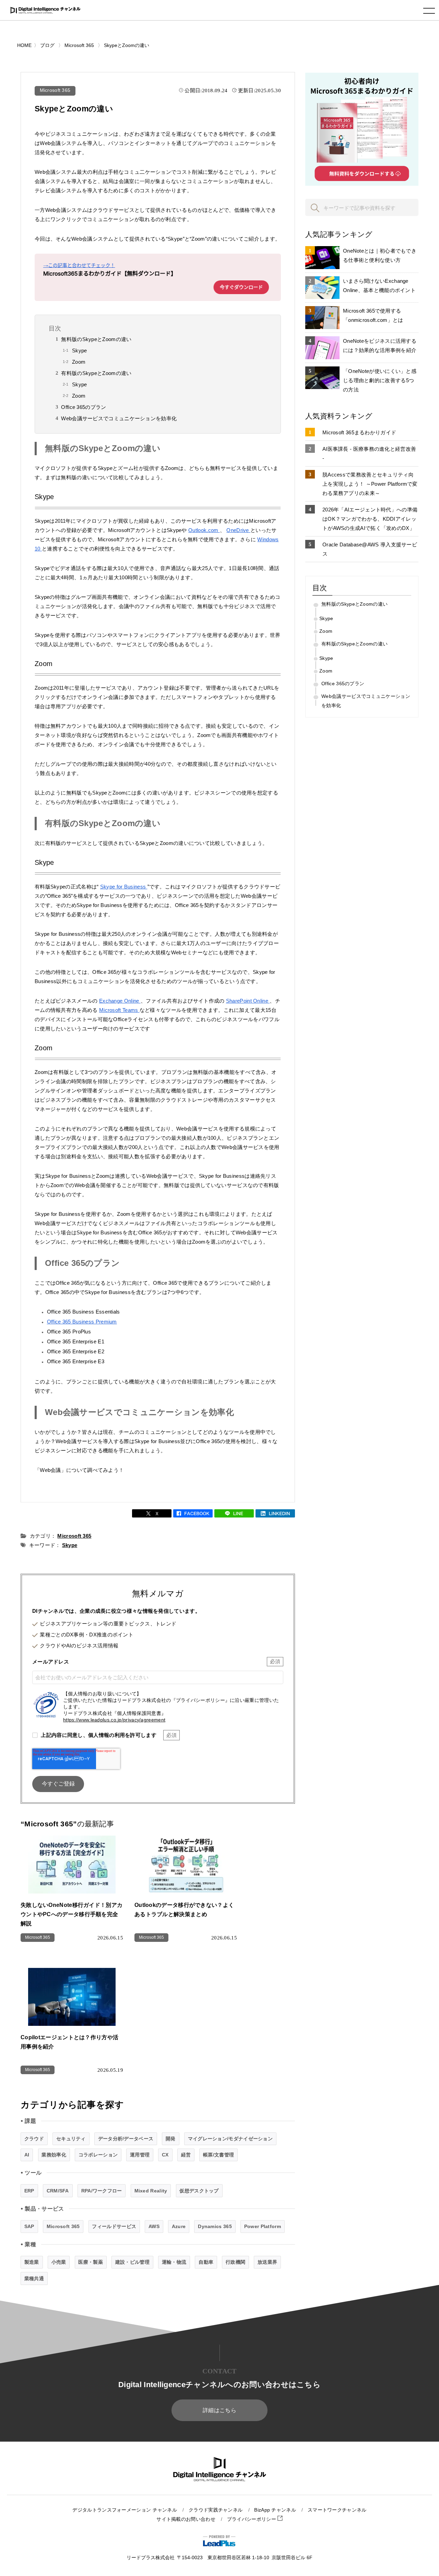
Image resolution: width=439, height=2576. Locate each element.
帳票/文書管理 (218, 2155)
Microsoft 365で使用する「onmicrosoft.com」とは (373, 315)
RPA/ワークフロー (102, 2191)
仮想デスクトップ (199, 2191)
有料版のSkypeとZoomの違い (96, 373)
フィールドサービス (114, 2226)
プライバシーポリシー (252, 2519)
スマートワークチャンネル (337, 2510)
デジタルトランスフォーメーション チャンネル (125, 2510)
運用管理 (140, 2155)
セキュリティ (71, 2139)
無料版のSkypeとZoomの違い (96, 339)
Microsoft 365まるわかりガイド (359, 432)
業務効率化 (54, 2155)
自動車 (206, 2262)
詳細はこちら (219, 2410)
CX (165, 2155)
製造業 (32, 2262)
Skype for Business (124, 887)
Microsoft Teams (119, 1010)
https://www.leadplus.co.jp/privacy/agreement (114, 1720)
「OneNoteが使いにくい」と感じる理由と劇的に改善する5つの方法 (380, 380)
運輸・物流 (174, 2262)
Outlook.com (204, 530)
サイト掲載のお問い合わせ (186, 2519)
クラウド (34, 2139)
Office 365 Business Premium (82, 1322)
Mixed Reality (151, 2191)
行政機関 (235, 2262)
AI (27, 2155)
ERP (29, 2191)
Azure (179, 2226)
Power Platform (263, 2226)
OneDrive (238, 530)
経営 (186, 2155)
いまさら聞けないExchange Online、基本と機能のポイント (379, 286)
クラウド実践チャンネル (216, 2510)
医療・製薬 (91, 2262)
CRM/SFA (58, 2191)
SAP (29, 2226)
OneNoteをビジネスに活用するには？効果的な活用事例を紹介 (380, 346)
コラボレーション (98, 2155)
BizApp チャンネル (275, 2510)
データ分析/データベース (126, 2139)
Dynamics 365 (215, 2226)
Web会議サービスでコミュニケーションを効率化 (119, 418)
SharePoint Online (248, 1001)
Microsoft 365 (55, 90)
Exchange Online (120, 1001)
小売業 (59, 2262)
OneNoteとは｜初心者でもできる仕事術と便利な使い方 (380, 255)
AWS (154, 2226)
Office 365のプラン (84, 407)
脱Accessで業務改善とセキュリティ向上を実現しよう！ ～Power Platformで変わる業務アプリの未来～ (370, 484)
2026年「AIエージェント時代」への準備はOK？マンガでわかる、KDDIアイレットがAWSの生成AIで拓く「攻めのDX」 (370, 519)
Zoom (79, 362)
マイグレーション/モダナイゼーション (230, 2139)
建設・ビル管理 (132, 2262)
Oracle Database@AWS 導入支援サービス (370, 549)
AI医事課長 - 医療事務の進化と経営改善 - (369, 453)
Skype (80, 350)
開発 (171, 2139)
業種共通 (34, 2278)
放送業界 (267, 2262)
